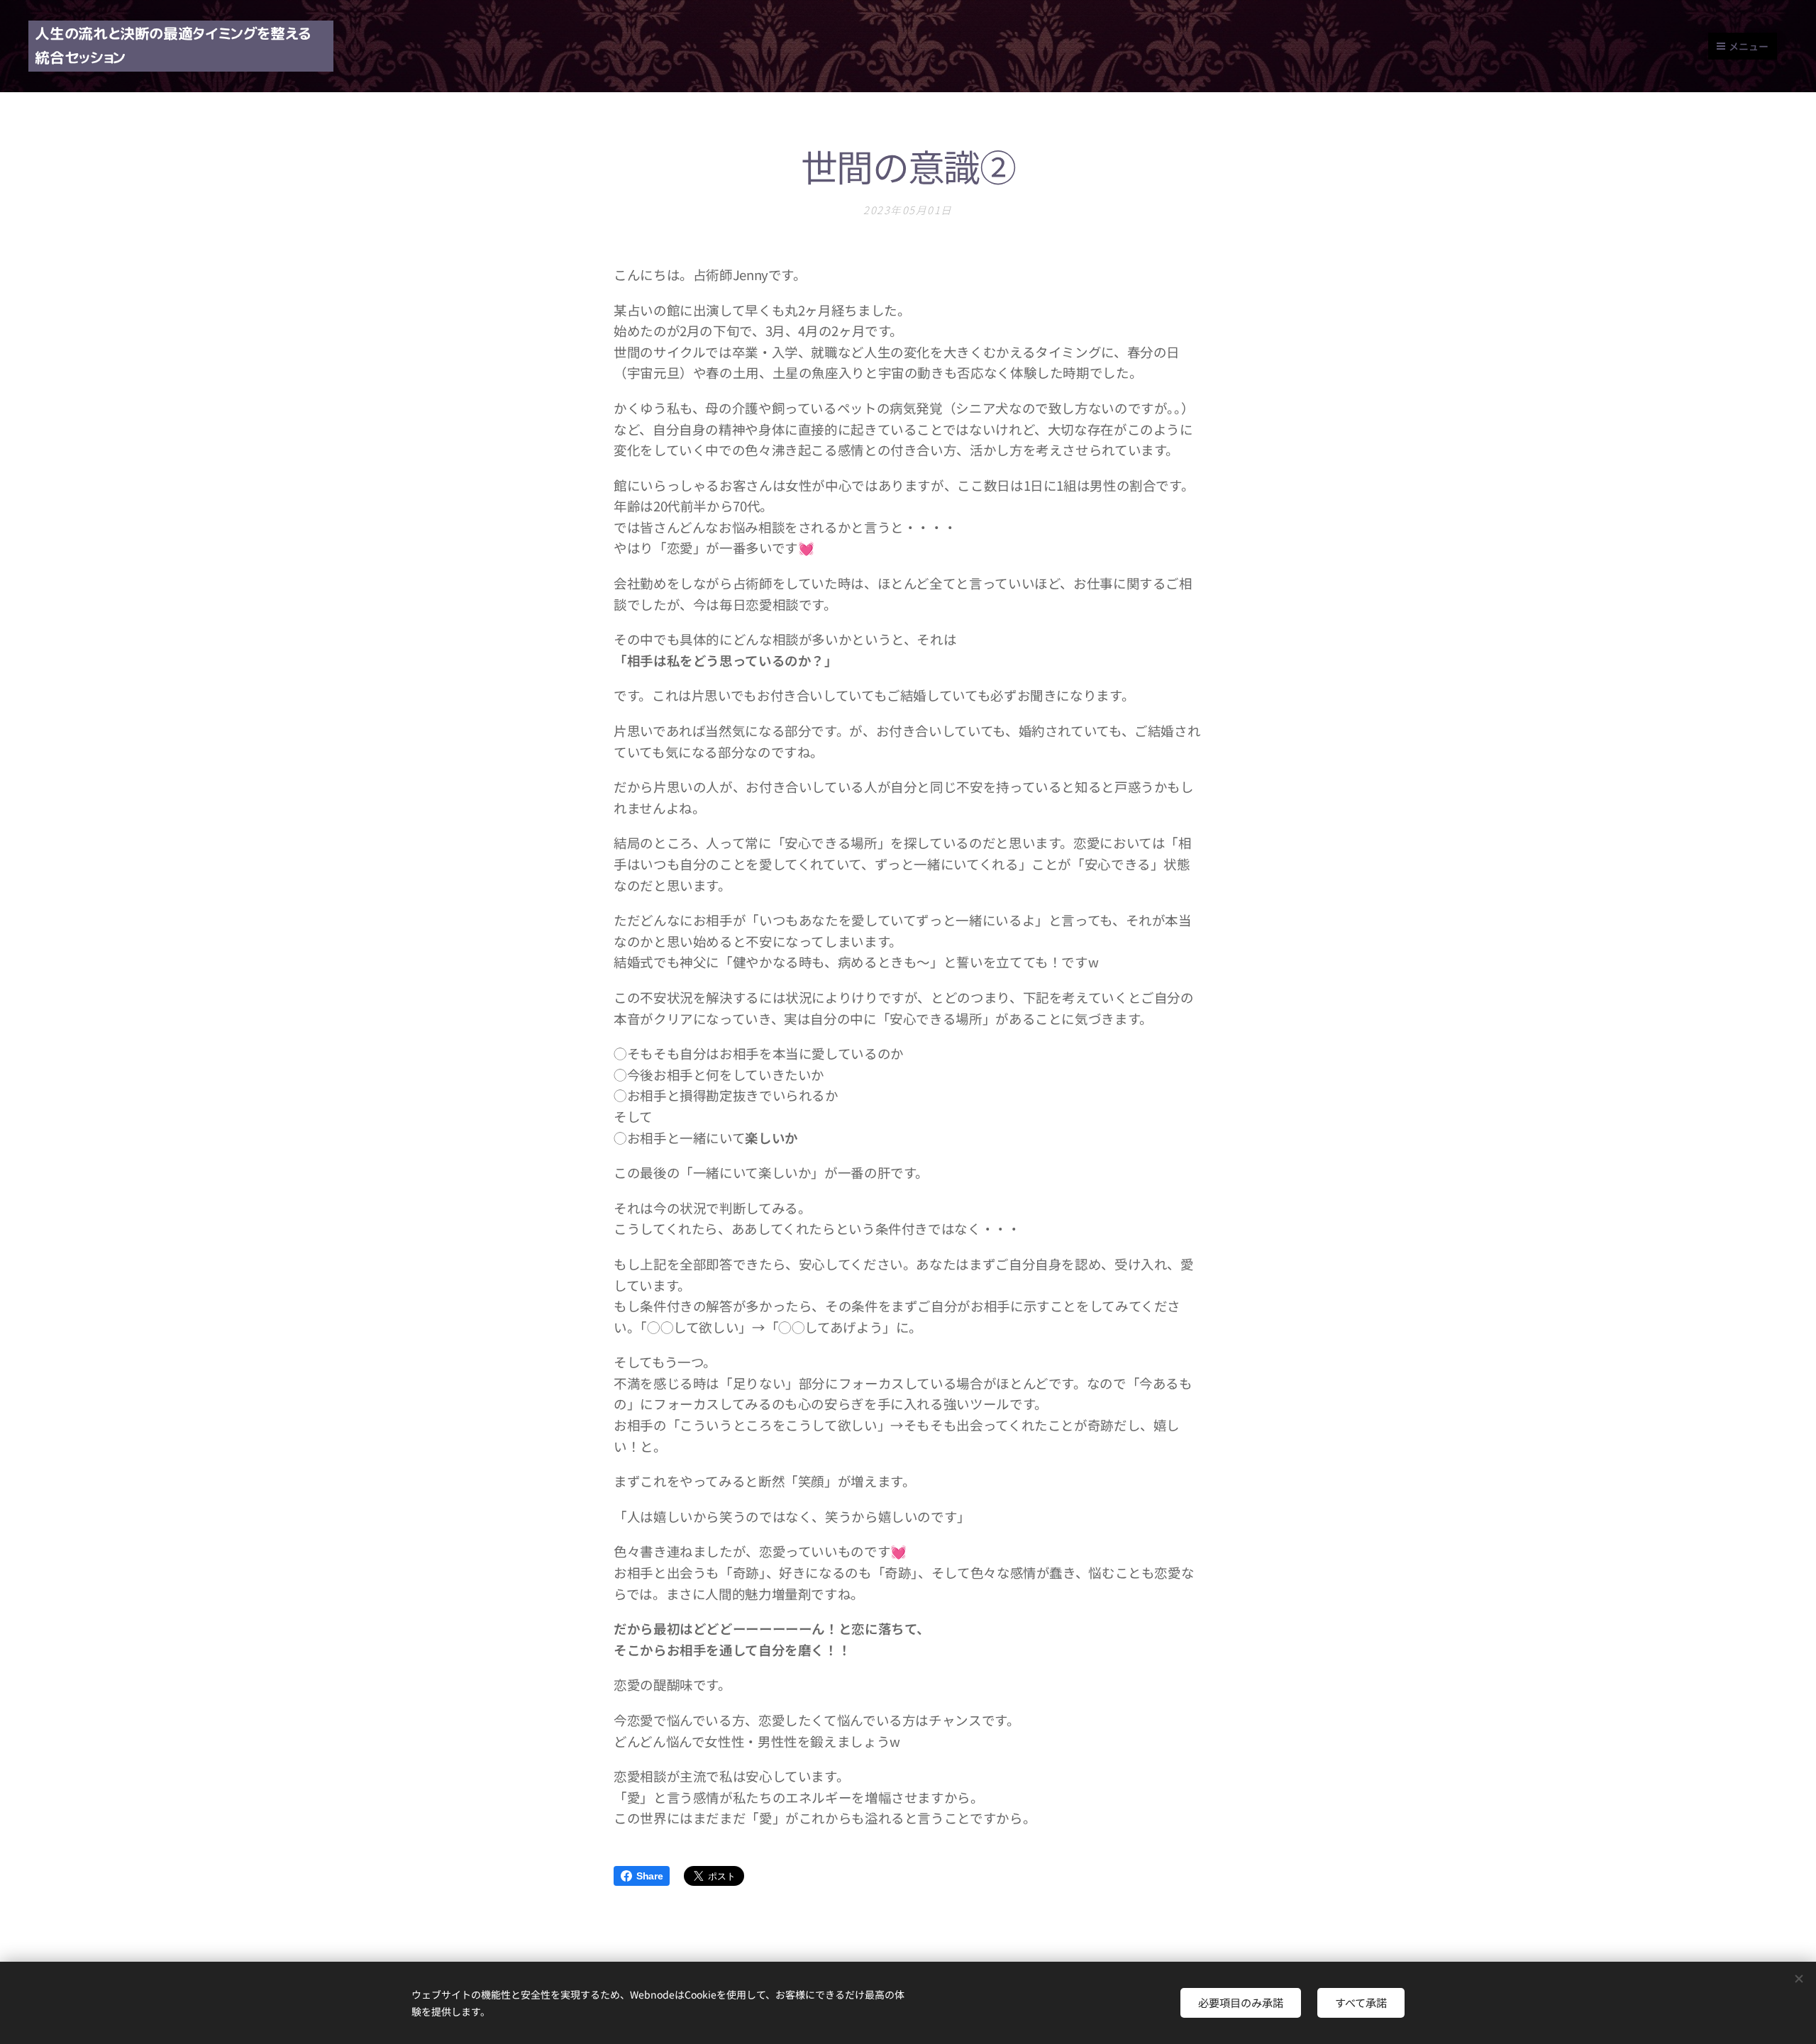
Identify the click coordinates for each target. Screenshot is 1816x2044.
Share (649, 1876)
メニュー (1749, 46)
